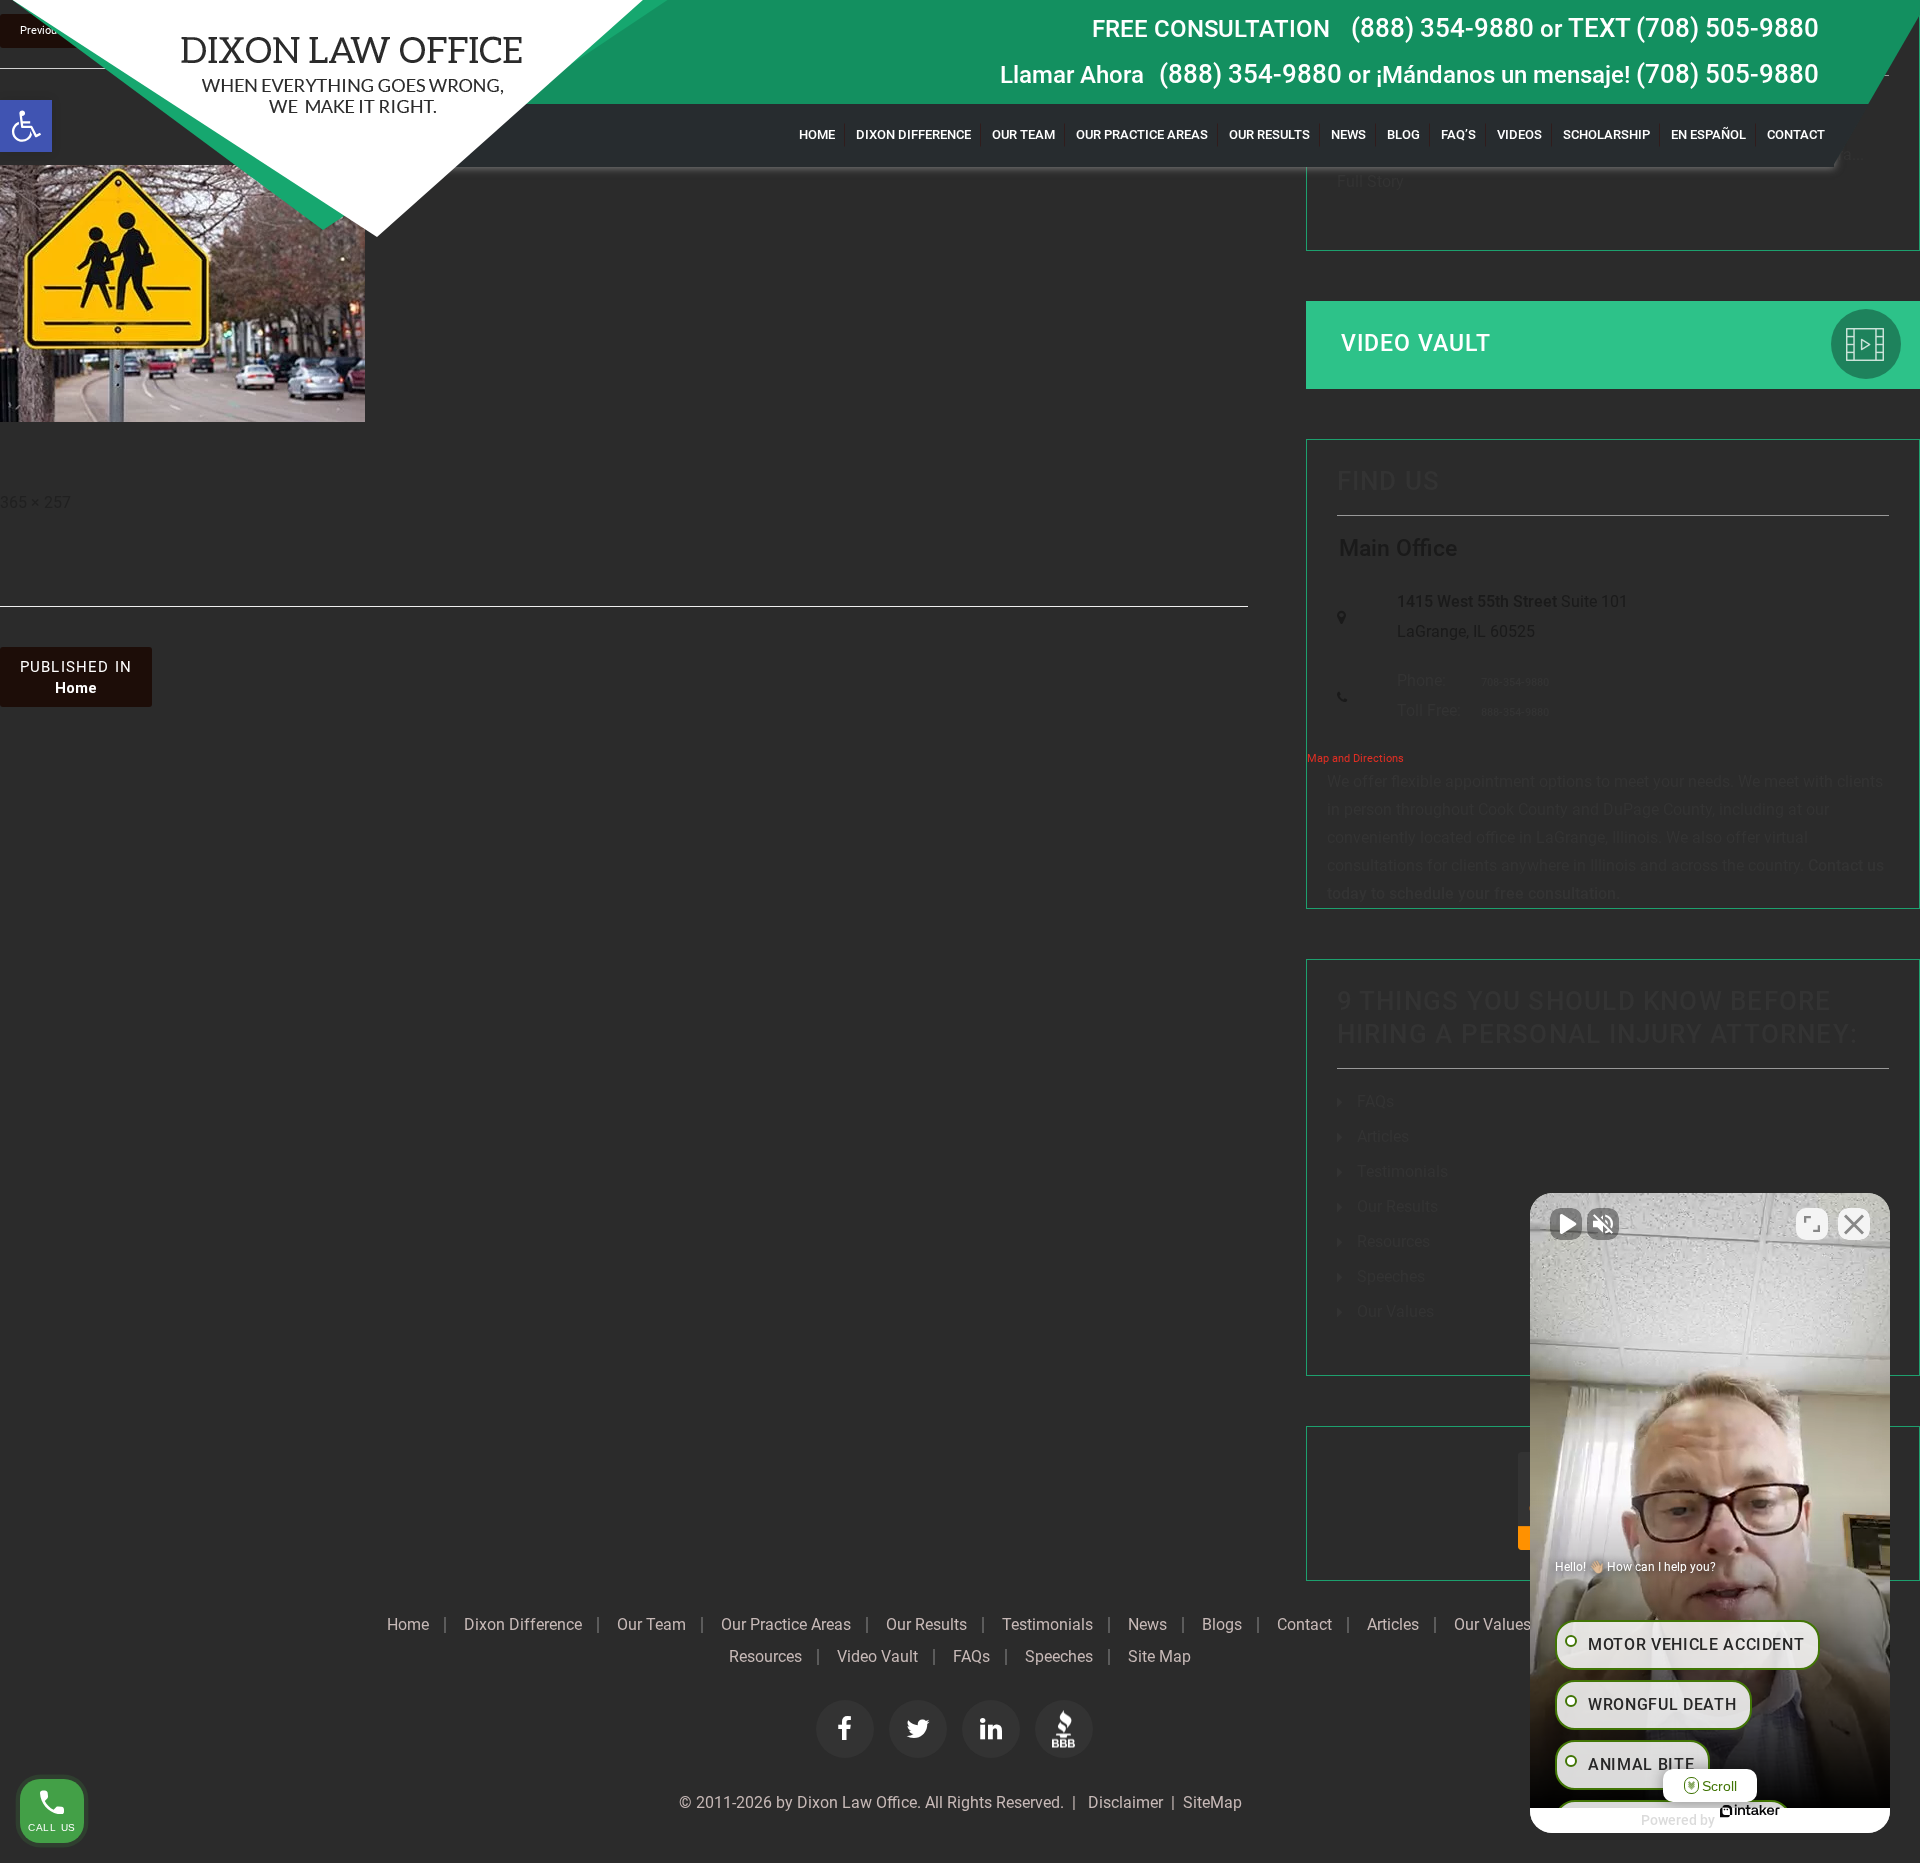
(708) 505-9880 (1727, 74)
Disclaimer (1123, 1802)
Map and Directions (1355, 758)
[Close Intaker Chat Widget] (1854, 1224)
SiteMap (1212, 1802)
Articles (1383, 1136)
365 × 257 (35, 502)
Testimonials (1402, 1171)
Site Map (1159, 1657)
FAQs (1375, 1101)
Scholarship (1606, 134)
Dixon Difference (913, 134)
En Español (1708, 134)
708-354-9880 (1515, 682)
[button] (26, 126)
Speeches (1391, 1276)
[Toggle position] (1812, 1224)
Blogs (1222, 1625)
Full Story (1370, 181)
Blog (1403, 134)
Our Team (1023, 134)
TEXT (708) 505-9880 (1693, 28)
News (1348, 134)
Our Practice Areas (1142, 134)
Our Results (1269, 134)
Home (817, 134)
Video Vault (1416, 343)
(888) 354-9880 (1442, 28)
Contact (1796, 134)
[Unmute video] (1566, 1224)
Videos (1519, 134)
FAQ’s (1458, 134)
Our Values (1395, 1311)
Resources (1393, 1241)
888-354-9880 (1515, 712)
